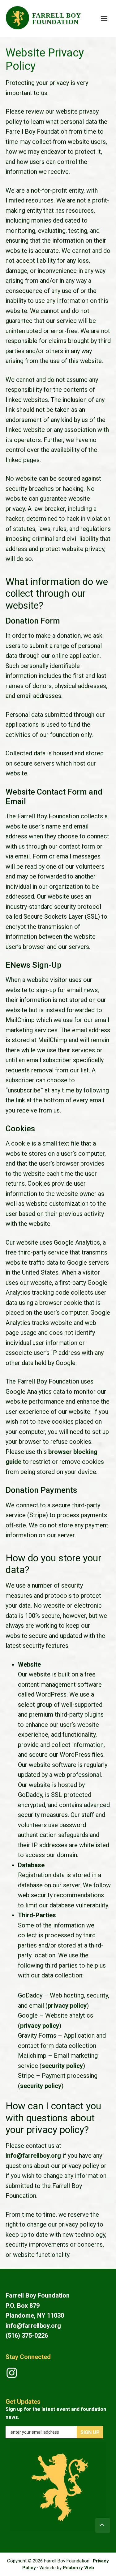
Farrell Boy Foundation (56, 19)
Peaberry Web (78, 2568)
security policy (62, 2066)
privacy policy (67, 2006)
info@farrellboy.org (33, 2156)
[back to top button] (103, 2525)
